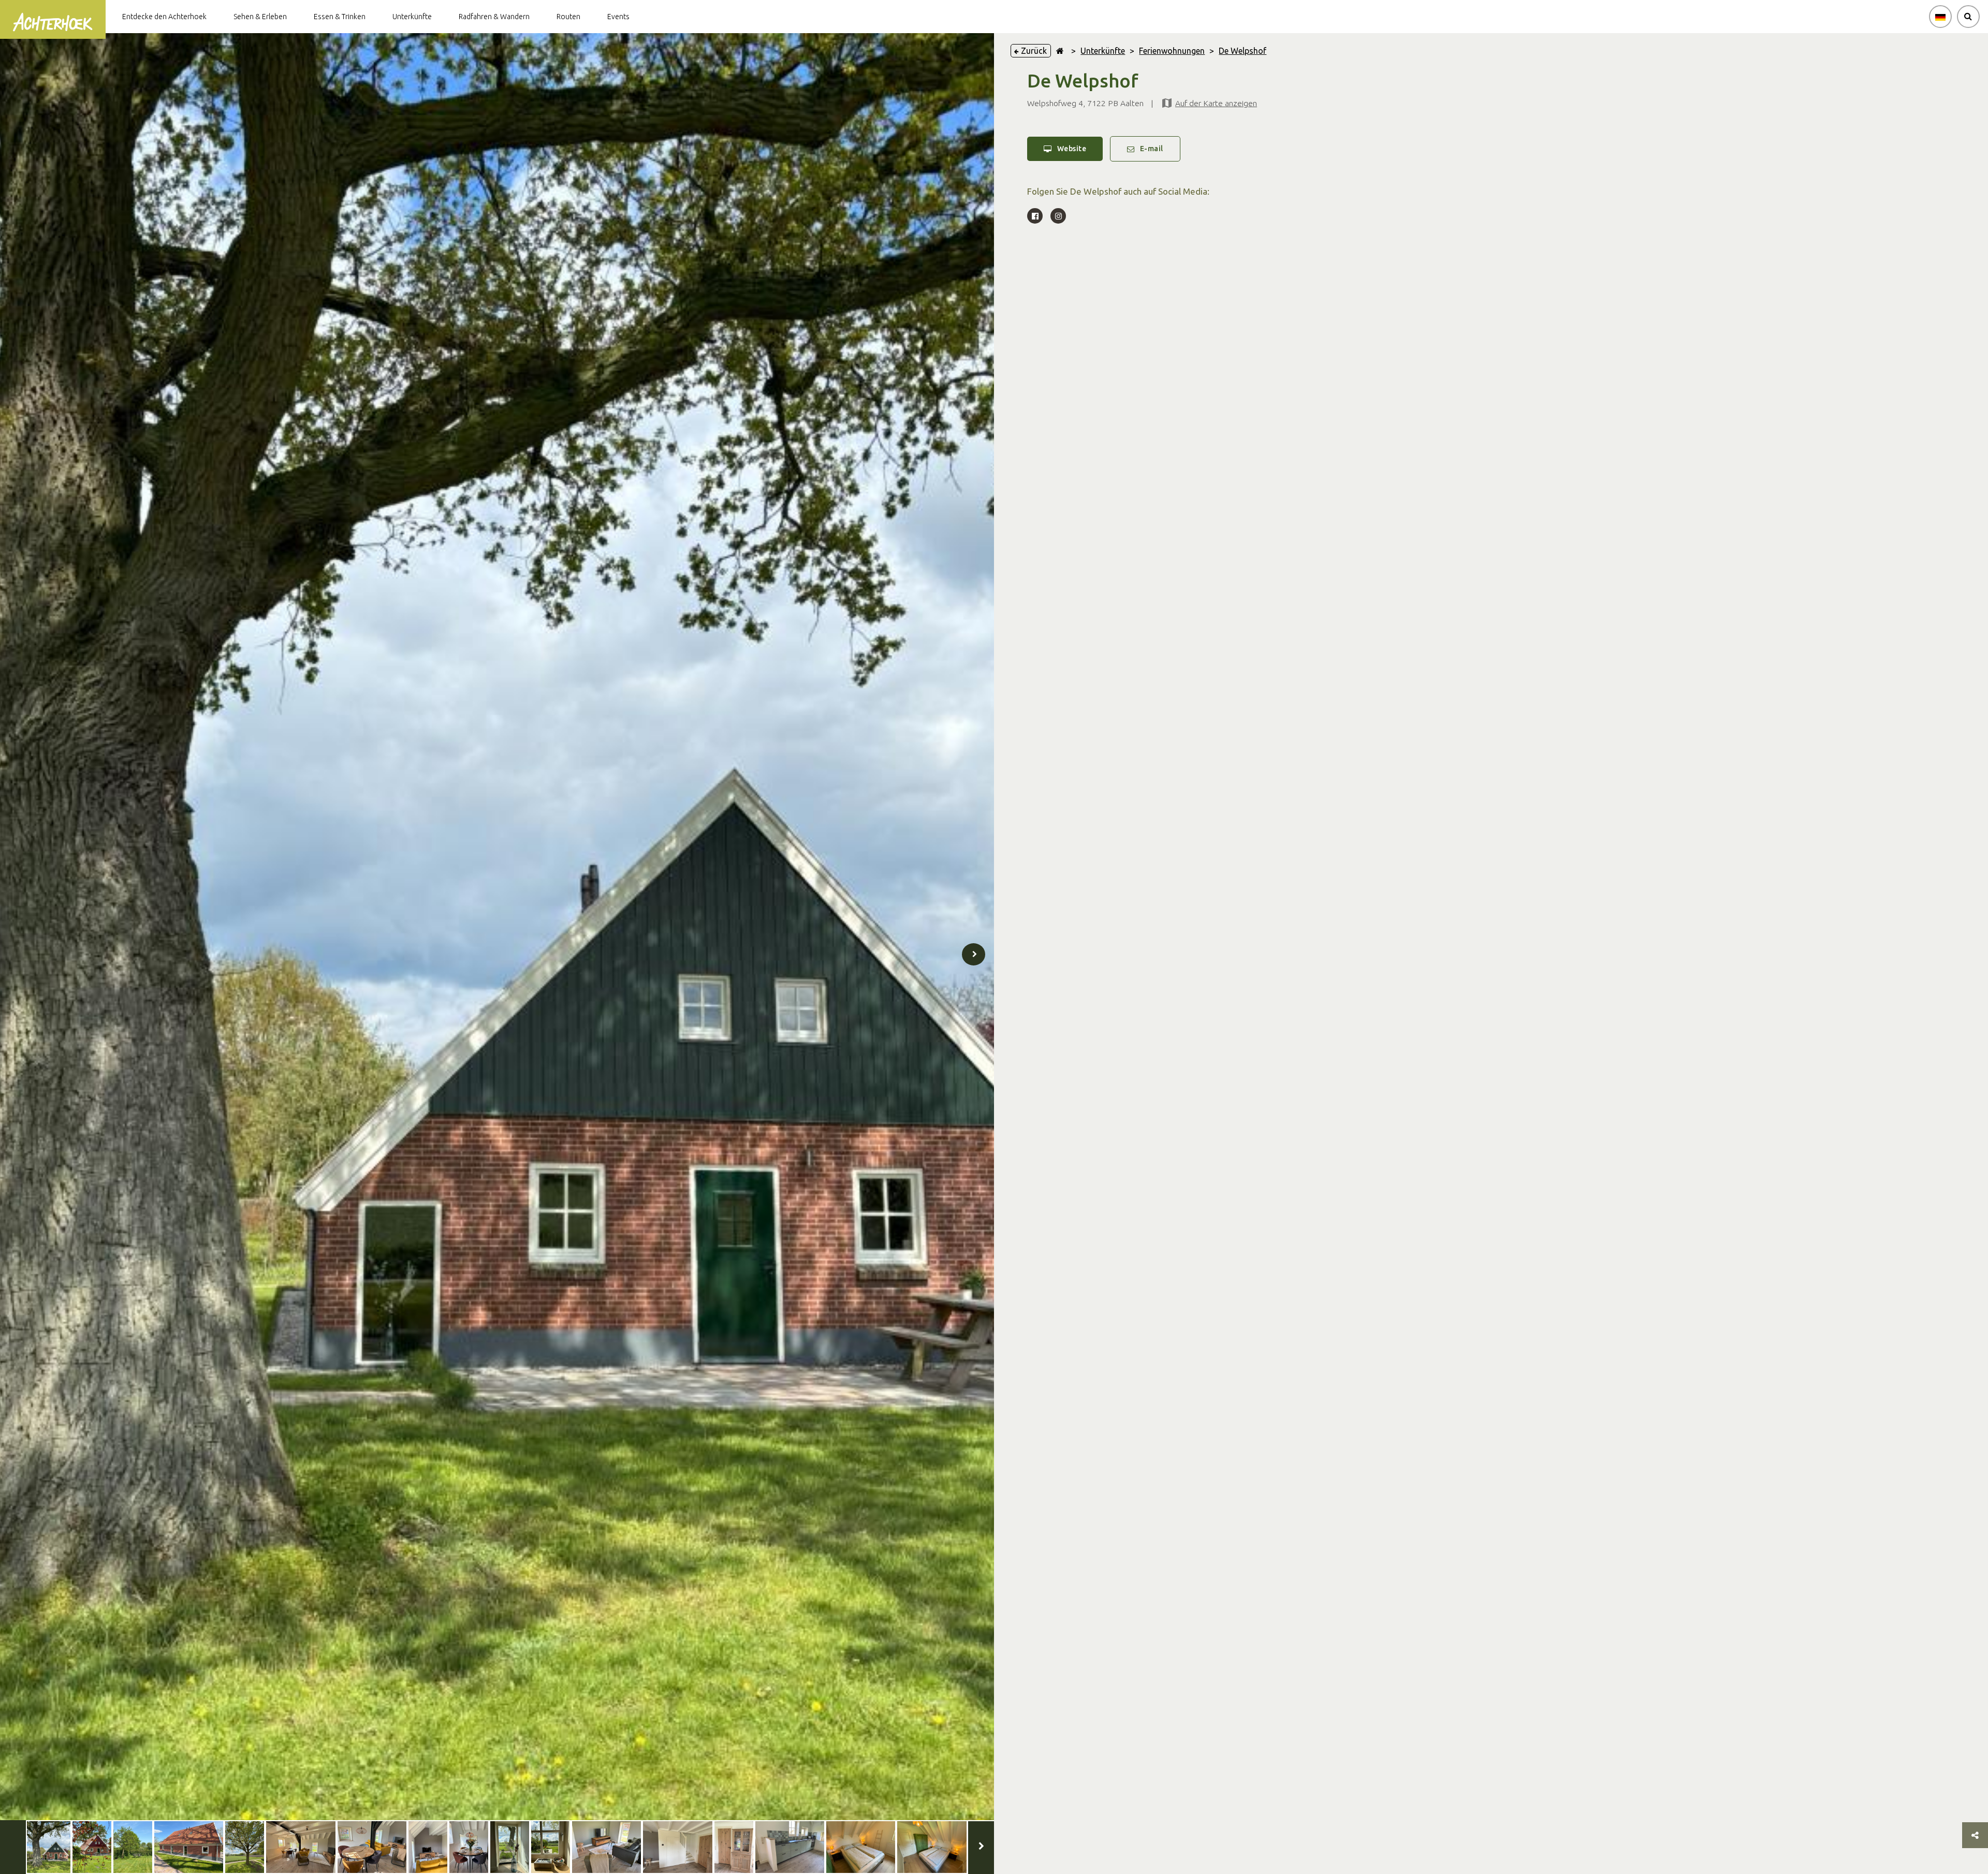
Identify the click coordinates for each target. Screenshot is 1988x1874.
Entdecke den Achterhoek (164, 17)
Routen (568, 17)
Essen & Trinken (340, 17)
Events (618, 17)
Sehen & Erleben (260, 17)
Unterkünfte (412, 17)
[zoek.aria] (1968, 17)
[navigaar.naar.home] (1060, 51)
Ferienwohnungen (1172, 51)
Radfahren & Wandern (494, 17)
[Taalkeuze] (1940, 17)
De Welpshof (1242, 51)
